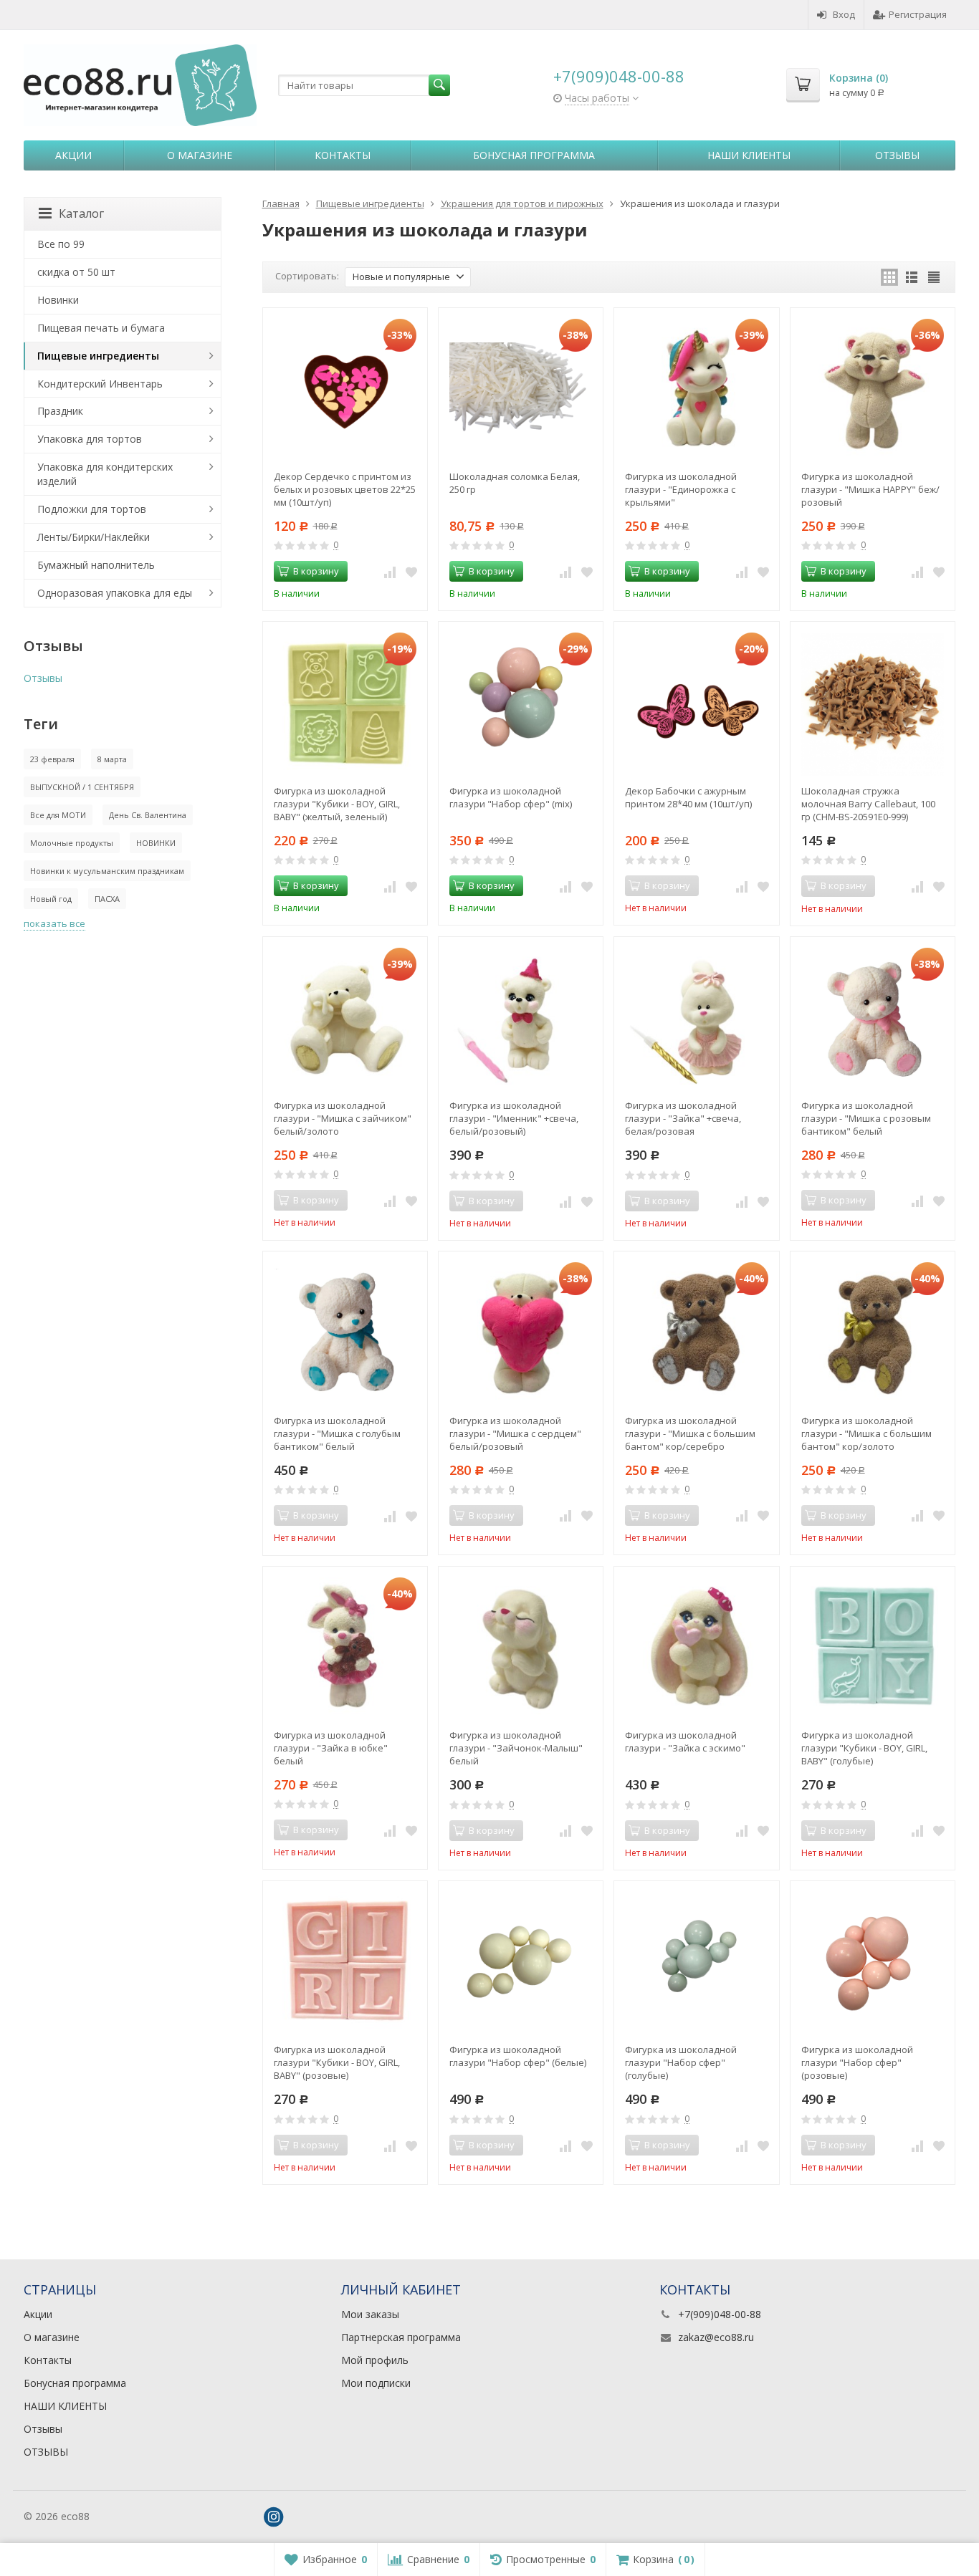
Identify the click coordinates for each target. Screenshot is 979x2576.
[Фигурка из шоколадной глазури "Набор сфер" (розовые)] (873, 1963)
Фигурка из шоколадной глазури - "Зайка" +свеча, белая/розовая (683, 1118)
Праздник (60, 411)
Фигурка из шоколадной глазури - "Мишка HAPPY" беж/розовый (870, 489)
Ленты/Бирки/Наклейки (94, 537)
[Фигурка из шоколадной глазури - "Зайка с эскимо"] (696, 1649)
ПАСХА (107, 899)
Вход (844, 14)
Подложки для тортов (92, 509)
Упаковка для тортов (90, 439)
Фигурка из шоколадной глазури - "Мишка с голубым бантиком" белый (337, 1433)
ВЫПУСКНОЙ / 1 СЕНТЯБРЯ (82, 787)
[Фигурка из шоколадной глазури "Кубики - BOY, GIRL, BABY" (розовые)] (345, 1963)
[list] (912, 277)
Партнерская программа (401, 2337)
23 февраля (52, 759)
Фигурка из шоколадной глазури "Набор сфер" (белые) (518, 2056)
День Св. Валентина (148, 815)
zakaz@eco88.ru (716, 2337)
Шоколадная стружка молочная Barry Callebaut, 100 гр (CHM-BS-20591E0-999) (868, 804)
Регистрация (918, 14)
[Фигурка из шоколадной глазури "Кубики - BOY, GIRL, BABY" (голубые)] (873, 1649)
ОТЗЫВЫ (46, 2452)
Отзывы (897, 155)
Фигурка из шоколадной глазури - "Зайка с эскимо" (685, 1741)
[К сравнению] (390, 572)
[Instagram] (274, 2517)
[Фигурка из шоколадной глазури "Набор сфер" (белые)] (521, 1963)
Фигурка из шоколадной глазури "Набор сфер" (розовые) (857, 2062)
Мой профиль (375, 2360)
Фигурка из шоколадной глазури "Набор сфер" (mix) (511, 797)
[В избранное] (411, 572)
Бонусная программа (534, 155)
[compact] (934, 277)
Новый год (51, 899)
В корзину (316, 571)
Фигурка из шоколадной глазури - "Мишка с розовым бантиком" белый (866, 1118)
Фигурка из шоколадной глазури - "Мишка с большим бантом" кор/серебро (690, 1433)
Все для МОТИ (58, 815)
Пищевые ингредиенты (98, 356)
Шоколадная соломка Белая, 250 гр (515, 483)
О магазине (200, 155)
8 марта (112, 759)
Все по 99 (61, 244)
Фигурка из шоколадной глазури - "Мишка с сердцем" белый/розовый (515, 1433)
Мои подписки (376, 2383)
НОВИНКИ (156, 843)
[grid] (889, 277)
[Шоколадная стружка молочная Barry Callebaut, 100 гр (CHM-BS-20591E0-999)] (873, 704)
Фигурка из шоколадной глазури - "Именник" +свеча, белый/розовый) (514, 1118)
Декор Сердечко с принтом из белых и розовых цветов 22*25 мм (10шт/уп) (345, 489)
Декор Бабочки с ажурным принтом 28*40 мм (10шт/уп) (688, 797)
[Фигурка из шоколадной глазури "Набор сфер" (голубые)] (696, 1963)
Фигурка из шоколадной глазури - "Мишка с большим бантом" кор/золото (866, 1433)
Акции (73, 155)
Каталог (81, 213)
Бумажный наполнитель (96, 565)
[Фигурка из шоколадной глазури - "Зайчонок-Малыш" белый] (521, 1649)
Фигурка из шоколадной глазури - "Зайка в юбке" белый (331, 1748)
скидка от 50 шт (76, 272)
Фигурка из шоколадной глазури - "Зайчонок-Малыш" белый (516, 1748)
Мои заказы (370, 2314)
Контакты (343, 155)
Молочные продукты (72, 843)
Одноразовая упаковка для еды (115, 593)
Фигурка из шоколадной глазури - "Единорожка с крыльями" (681, 489)
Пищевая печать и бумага (101, 328)
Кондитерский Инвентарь (100, 384)
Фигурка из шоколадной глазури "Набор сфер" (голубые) (681, 2062)
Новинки (58, 300)
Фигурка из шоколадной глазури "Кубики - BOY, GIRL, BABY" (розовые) (337, 2062)
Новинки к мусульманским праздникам (107, 871)
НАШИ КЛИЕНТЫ (749, 155)
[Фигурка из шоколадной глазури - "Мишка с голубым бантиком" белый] (345, 1333)
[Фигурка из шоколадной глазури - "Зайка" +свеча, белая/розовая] (696, 1019)
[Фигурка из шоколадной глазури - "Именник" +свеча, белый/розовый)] (521, 1019)
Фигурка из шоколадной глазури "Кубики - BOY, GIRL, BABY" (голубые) (864, 1748)
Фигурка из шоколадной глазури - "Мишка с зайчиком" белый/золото (343, 1118)
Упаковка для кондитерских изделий (105, 474)
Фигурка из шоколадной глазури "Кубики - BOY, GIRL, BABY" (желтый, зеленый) (337, 804)
